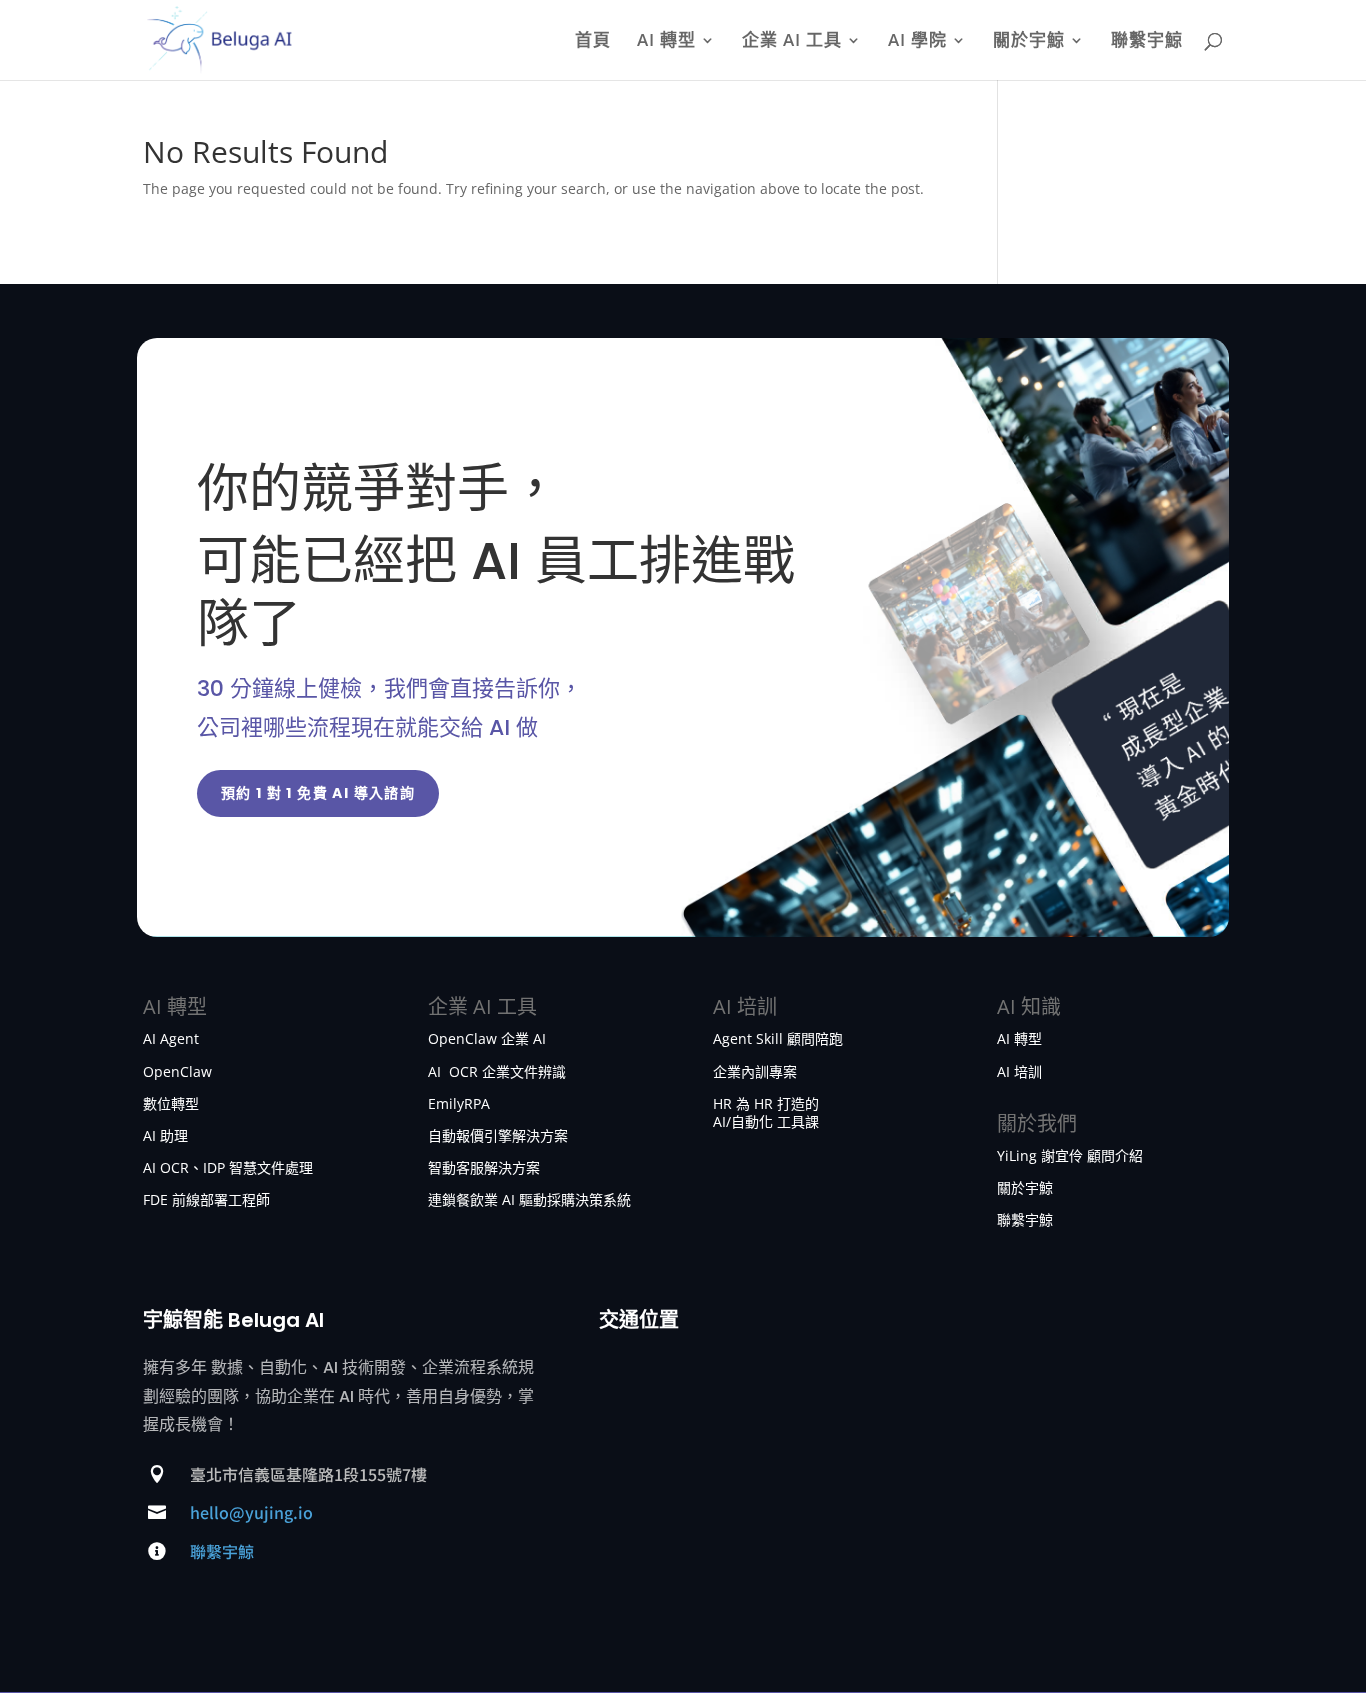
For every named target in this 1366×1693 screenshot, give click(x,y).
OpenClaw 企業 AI (487, 1038)
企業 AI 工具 (792, 42)
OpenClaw (177, 1071)
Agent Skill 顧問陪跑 (778, 1038)
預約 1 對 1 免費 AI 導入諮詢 (318, 793)
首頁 (593, 42)
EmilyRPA (459, 1103)
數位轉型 (171, 1103)
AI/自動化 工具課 (766, 1121)
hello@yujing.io (251, 1512)
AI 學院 (917, 42)
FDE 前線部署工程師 (206, 1199)
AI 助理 (165, 1135)
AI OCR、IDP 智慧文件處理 (228, 1167)
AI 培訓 (1019, 1071)
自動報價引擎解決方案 (498, 1135)
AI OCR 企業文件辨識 (497, 1071)
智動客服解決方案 (484, 1167)
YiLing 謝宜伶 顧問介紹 (1070, 1155)
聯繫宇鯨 (1147, 42)
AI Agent (171, 1038)
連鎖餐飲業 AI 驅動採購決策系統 (529, 1199)
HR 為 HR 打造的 (766, 1103)
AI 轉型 (666, 42)
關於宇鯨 (1029, 42)
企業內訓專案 (755, 1071)
